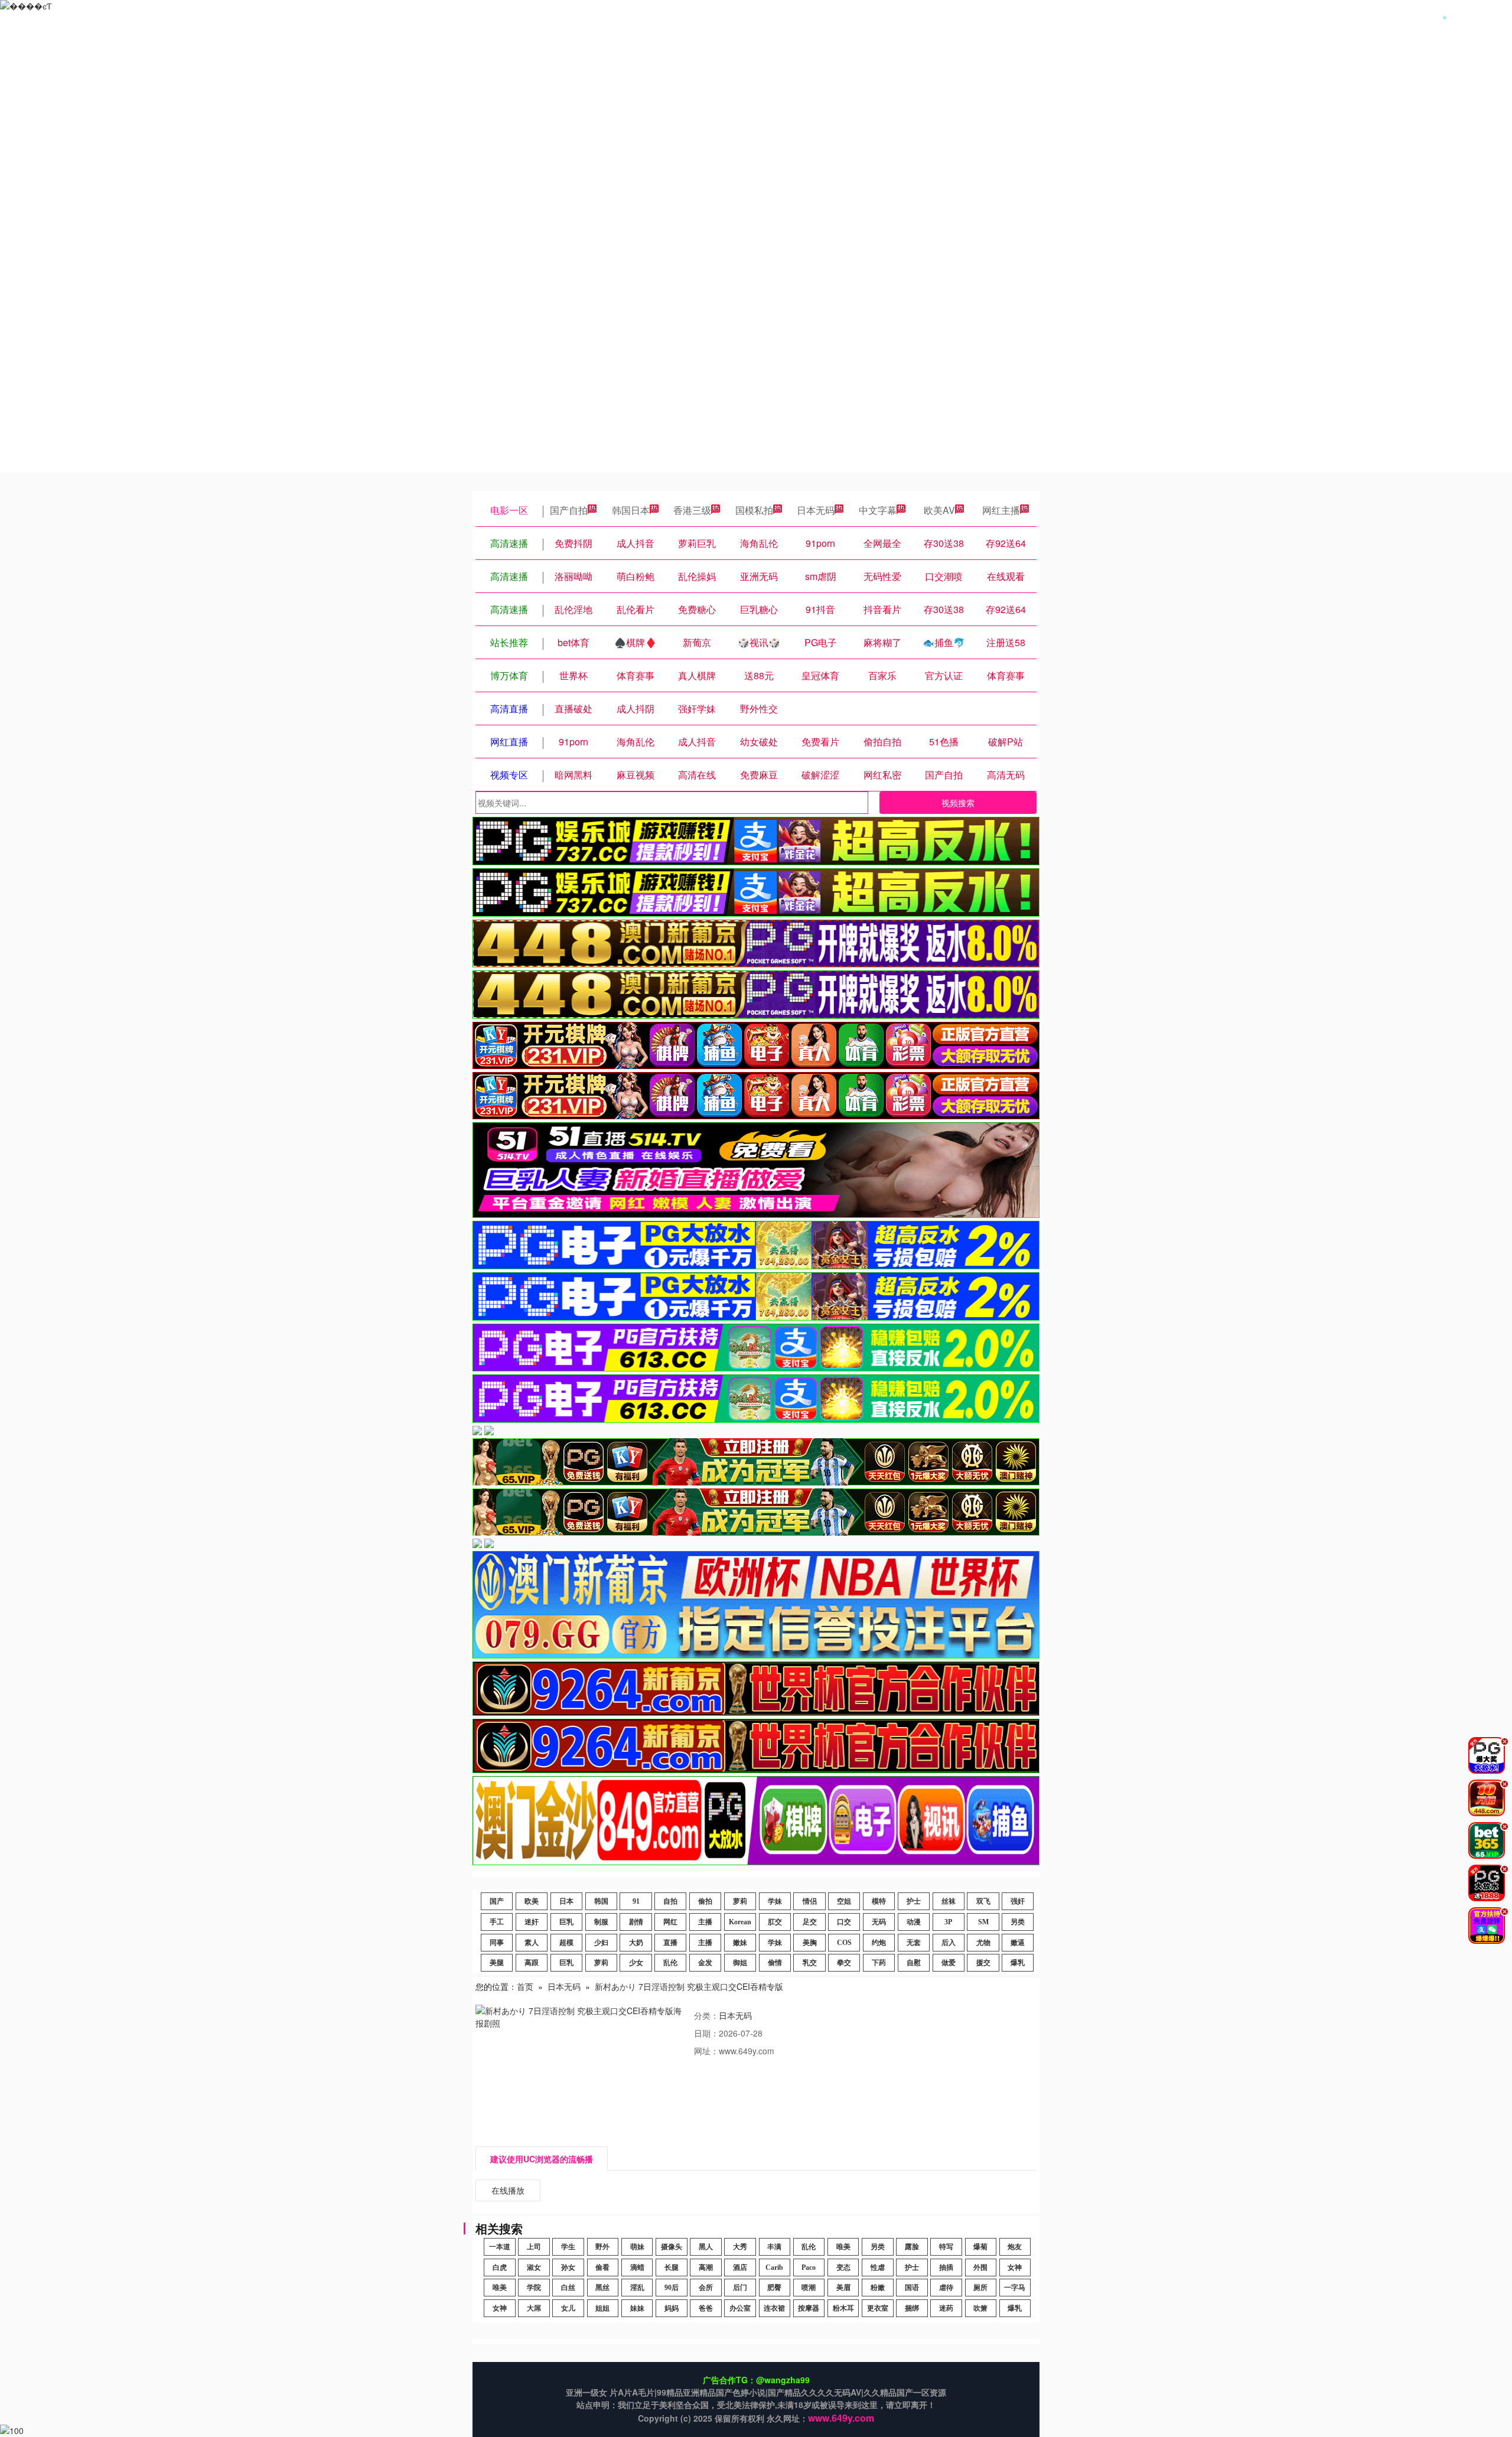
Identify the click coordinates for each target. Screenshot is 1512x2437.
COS (844, 1943)
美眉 (843, 2288)
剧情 (636, 1922)
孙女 (568, 2267)
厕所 (980, 2288)
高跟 (532, 1963)
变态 (843, 2267)
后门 (740, 2288)
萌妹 (637, 2247)
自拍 (670, 1901)
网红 (670, 1922)
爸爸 (706, 2308)
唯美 (843, 2247)
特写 (946, 2247)
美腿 (497, 1963)
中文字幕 (878, 510)
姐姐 (602, 2308)
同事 (497, 1943)
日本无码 (816, 510)
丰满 (774, 2247)
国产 (497, 1901)
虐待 (946, 2288)
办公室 (740, 2308)
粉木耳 (843, 2308)
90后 (672, 2288)
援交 (983, 1963)
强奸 (1018, 1901)
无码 (879, 1922)
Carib (774, 2267)
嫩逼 (1018, 1943)
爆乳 (1018, 1963)
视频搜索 (958, 803)
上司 (534, 2247)
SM (983, 1922)
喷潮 (809, 2288)
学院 (534, 2288)
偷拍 (705, 1901)
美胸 (810, 1943)
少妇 (601, 1943)
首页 (525, 1986)
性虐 (878, 2267)
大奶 (636, 1943)
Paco (809, 2267)
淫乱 (637, 2288)
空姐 (844, 1901)
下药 (879, 1963)
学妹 (775, 1901)
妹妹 (637, 2308)
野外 (602, 2247)
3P (948, 1922)
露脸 (912, 2247)
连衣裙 (774, 2308)
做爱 (949, 1963)
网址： (706, 2051)
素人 (532, 1943)
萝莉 (740, 1901)
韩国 (601, 1901)
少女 (636, 1963)
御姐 (740, 1963)
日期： (706, 2033)
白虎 (500, 2267)
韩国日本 (631, 510)
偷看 (602, 2267)
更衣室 (878, 2308)
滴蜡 (637, 2267)
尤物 (983, 1943)
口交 (844, 1922)
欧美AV (939, 510)
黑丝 (602, 2288)
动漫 (914, 1922)
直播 (670, 1943)
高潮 (706, 2267)
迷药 (946, 2308)
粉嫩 (878, 2288)
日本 (566, 1901)
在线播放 (508, 2190)
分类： (706, 2015)
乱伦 (670, 1963)
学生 (568, 2247)
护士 (914, 1901)
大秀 (740, 2247)
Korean (740, 1922)
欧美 (532, 1901)
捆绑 (912, 2308)
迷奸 (532, 1922)
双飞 (983, 1901)
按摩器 (809, 2308)
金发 (705, 1963)
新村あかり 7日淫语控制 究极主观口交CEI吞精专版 (689, 1986)
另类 (1018, 1922)
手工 (497, 1922)
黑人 (706, 2247)
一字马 (1015, 2288)
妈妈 (672, 2308)
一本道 (500, 2247)
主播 (705, 1922)
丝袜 (949, 1901)
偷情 (775, 1963)
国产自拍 (569, 510)
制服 (601, 1922)
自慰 (914, 1963)
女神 (1015, 2267)
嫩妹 (740, 1943)
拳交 (844, 1963)
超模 (566, 1943)
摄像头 (672, 2247)
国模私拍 (754, 510)
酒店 (740, 2267)
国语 (912, 2288)
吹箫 (980, 2308)
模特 (879, 1901)
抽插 (946, 2267)
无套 (914, 1943)
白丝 (568, 2288)
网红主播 (1001, 510)
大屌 (534, 2308)
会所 (706, 2288)
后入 (949, 1943)
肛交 (775, 1922)
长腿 (672, 2267)
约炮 (879, 1943)
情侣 (810, 1901)
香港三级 (692, 510)
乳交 (810, 1963)
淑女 (534, 2267)
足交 (810, 1922)
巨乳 (566, 1922)
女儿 (568, 2308)
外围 (980, 2267)
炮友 (1015, 2247)
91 (636, 1901)
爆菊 (980, 2247)
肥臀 (774, 2288)
